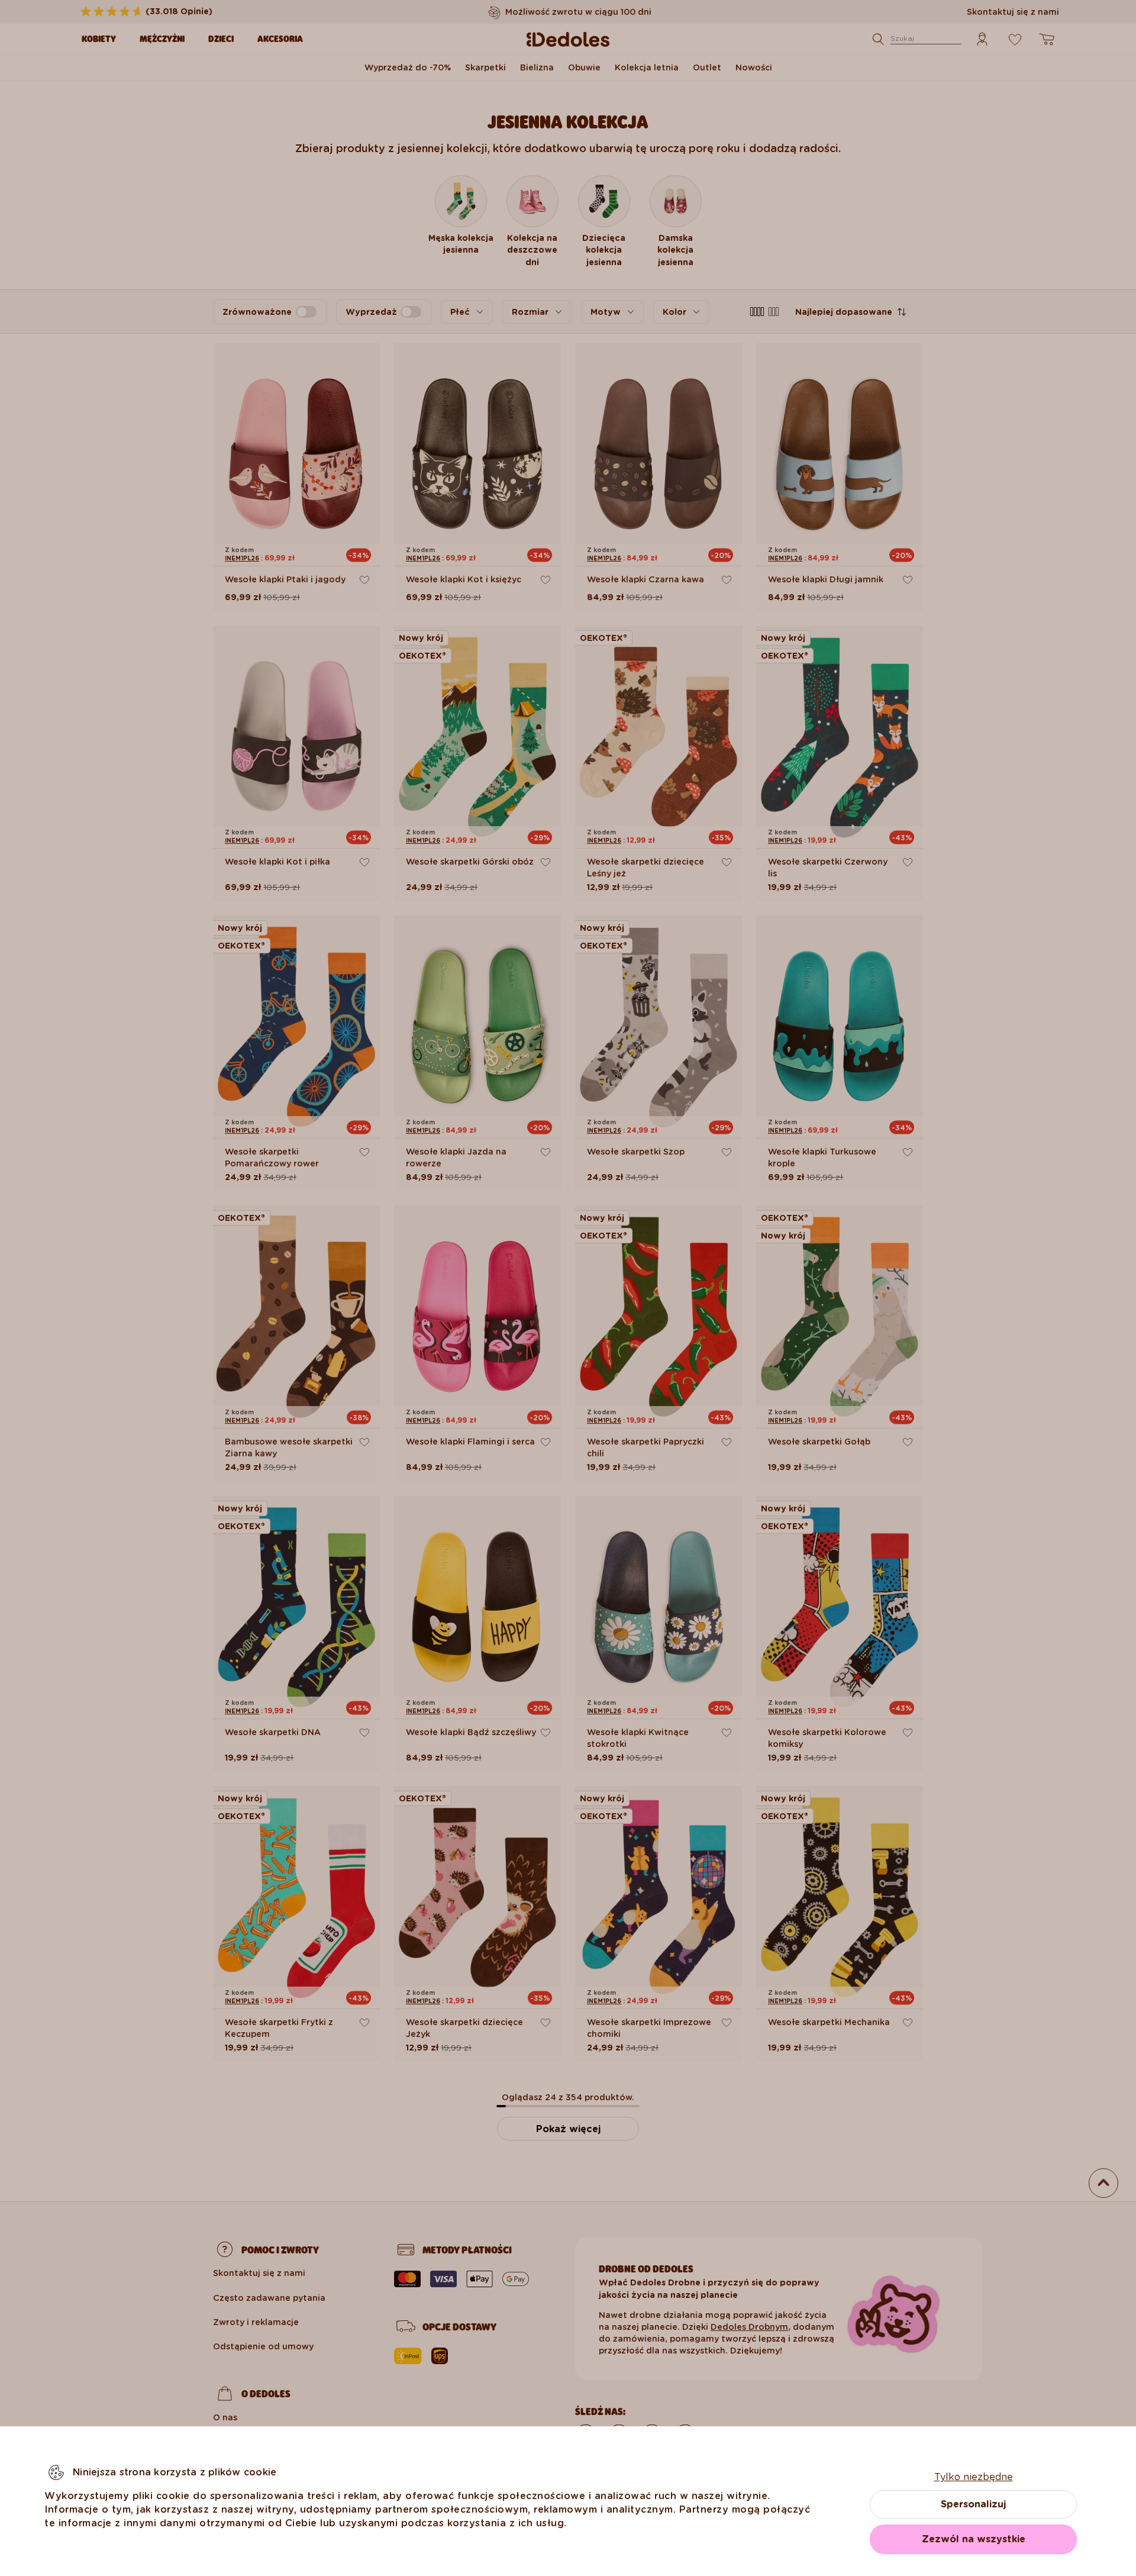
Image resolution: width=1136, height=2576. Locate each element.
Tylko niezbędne (974, 2477)
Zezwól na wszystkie (974, 2539)
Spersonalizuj (973, 2504)
